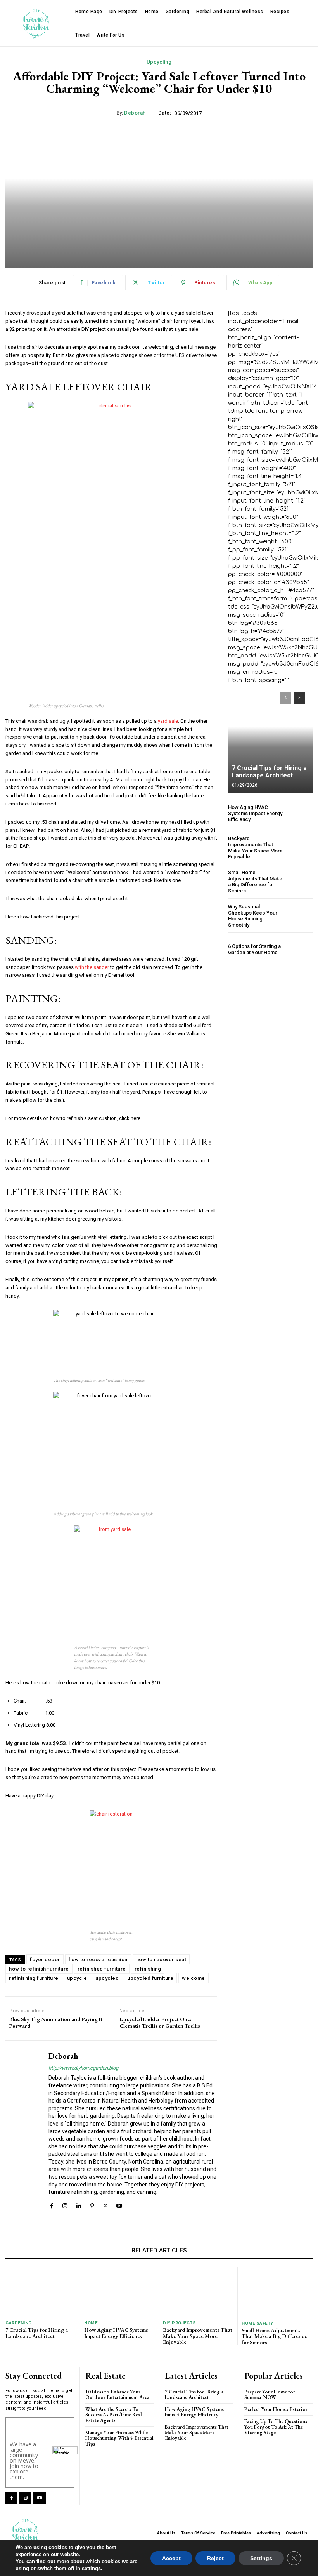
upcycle (77, 1978)
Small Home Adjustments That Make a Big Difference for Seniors (255, 882)
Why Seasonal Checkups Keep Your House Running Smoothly (253, 916)
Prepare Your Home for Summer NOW (270, 2394)
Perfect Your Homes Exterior (276, 2409)
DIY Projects (179, 2323)
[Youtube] (119, 2205)
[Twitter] (106, 2205)
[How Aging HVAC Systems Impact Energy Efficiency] (300, 813)
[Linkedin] (79, 2205)
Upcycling (159, 62)
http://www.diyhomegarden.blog (83, 2068)
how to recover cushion (98, 1959)
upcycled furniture (150, 1978)
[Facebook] (51, 2205)
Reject (215, 2558)
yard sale (168, 721)
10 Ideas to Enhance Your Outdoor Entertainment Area (117, 2394)
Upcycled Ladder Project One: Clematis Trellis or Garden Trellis (160, 2023)
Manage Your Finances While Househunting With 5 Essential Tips (119, 2438)
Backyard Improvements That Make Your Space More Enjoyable (255, 847)
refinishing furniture (34, 1978)
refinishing (148, 1969)
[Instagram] (65, 2205)
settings (91, 2568)
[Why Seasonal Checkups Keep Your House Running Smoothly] (300, 916)
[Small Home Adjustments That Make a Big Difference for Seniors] (300, 882)
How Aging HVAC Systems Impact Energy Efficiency (255, 813)
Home (91, 2323)
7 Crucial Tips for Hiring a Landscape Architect (269, 772)
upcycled (107, 1978)
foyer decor (45, 1959)
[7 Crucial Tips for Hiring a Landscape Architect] (270, 739)
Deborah (135, 113)
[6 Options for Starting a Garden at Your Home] (300, 949)
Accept (171, 2558)
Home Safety (258, 2323)
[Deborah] (24, 2130)
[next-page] (299, 698)
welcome (194, 1978)
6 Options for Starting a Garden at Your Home (254, 949)
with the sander (92, 967)
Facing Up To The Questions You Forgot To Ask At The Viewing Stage (276, 2427)
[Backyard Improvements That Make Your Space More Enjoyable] (300, 848)
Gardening (19, 2323)
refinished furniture (102, 1969)
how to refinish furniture (39, 1969)
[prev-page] (285, 698)
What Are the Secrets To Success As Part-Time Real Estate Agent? (114, 2415)
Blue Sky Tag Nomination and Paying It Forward (56, 2023)
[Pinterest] (92, 2205)
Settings (261, 2558)
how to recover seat (161, 1959)
